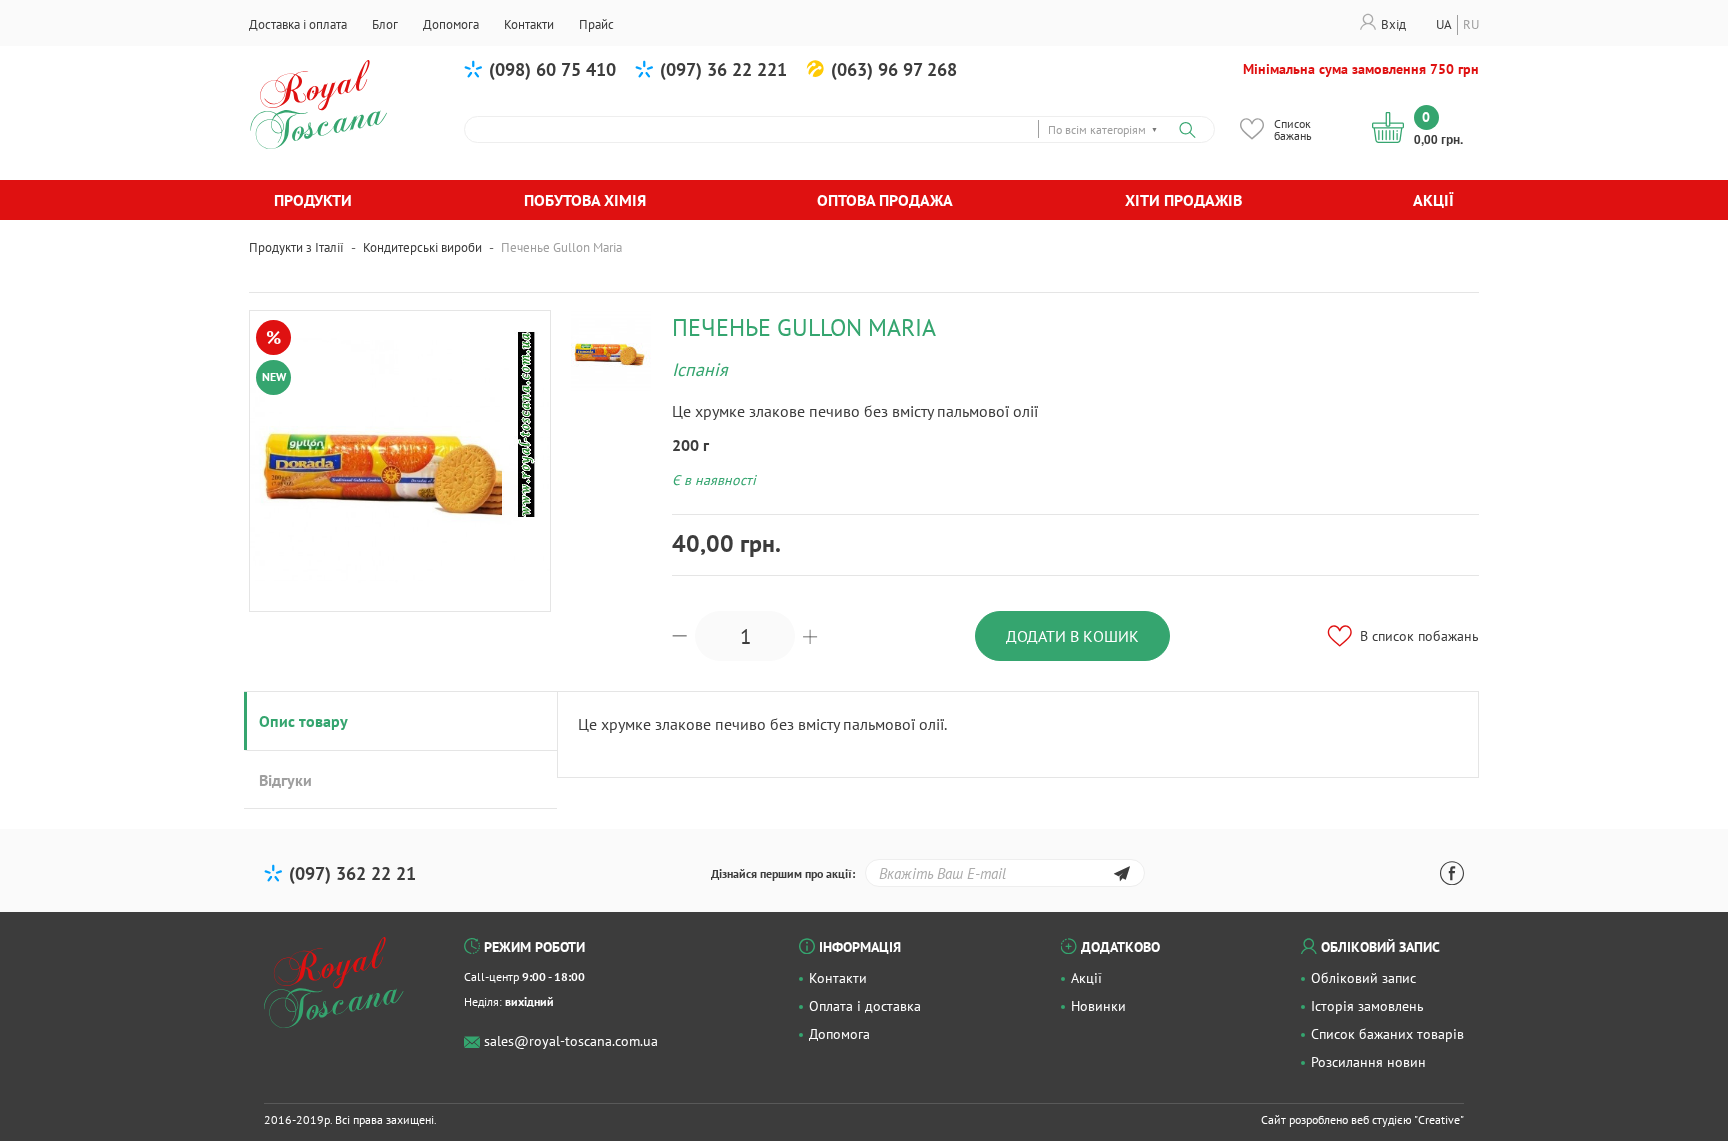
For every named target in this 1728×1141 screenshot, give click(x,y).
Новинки (1098, 1006)
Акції (1433, 200)
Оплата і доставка (865, 1006)
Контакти (838, 978)
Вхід (1393, 24)
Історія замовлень (1367, 1006)
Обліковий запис (1363, 978)
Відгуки (285, 780)
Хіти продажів (1183, 200)
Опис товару (303, 721)
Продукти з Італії (296, 247)
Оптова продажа (885, 200)
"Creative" (1439, 1119)
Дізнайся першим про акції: (783, 873)
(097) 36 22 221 (723, 69)
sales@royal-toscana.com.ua (571, 1041)
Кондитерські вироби (422, 247)
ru (1471, 24)
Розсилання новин (1368, 1062)
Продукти (313, 200)
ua (1444, 24)
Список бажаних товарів (1387, 1034)
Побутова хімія (585, 200)
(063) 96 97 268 (894, 69)
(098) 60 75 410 (552, 69)
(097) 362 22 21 (352, 873)
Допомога (839, 1034)
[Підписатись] (1121, 876)
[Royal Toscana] (334, 983)
